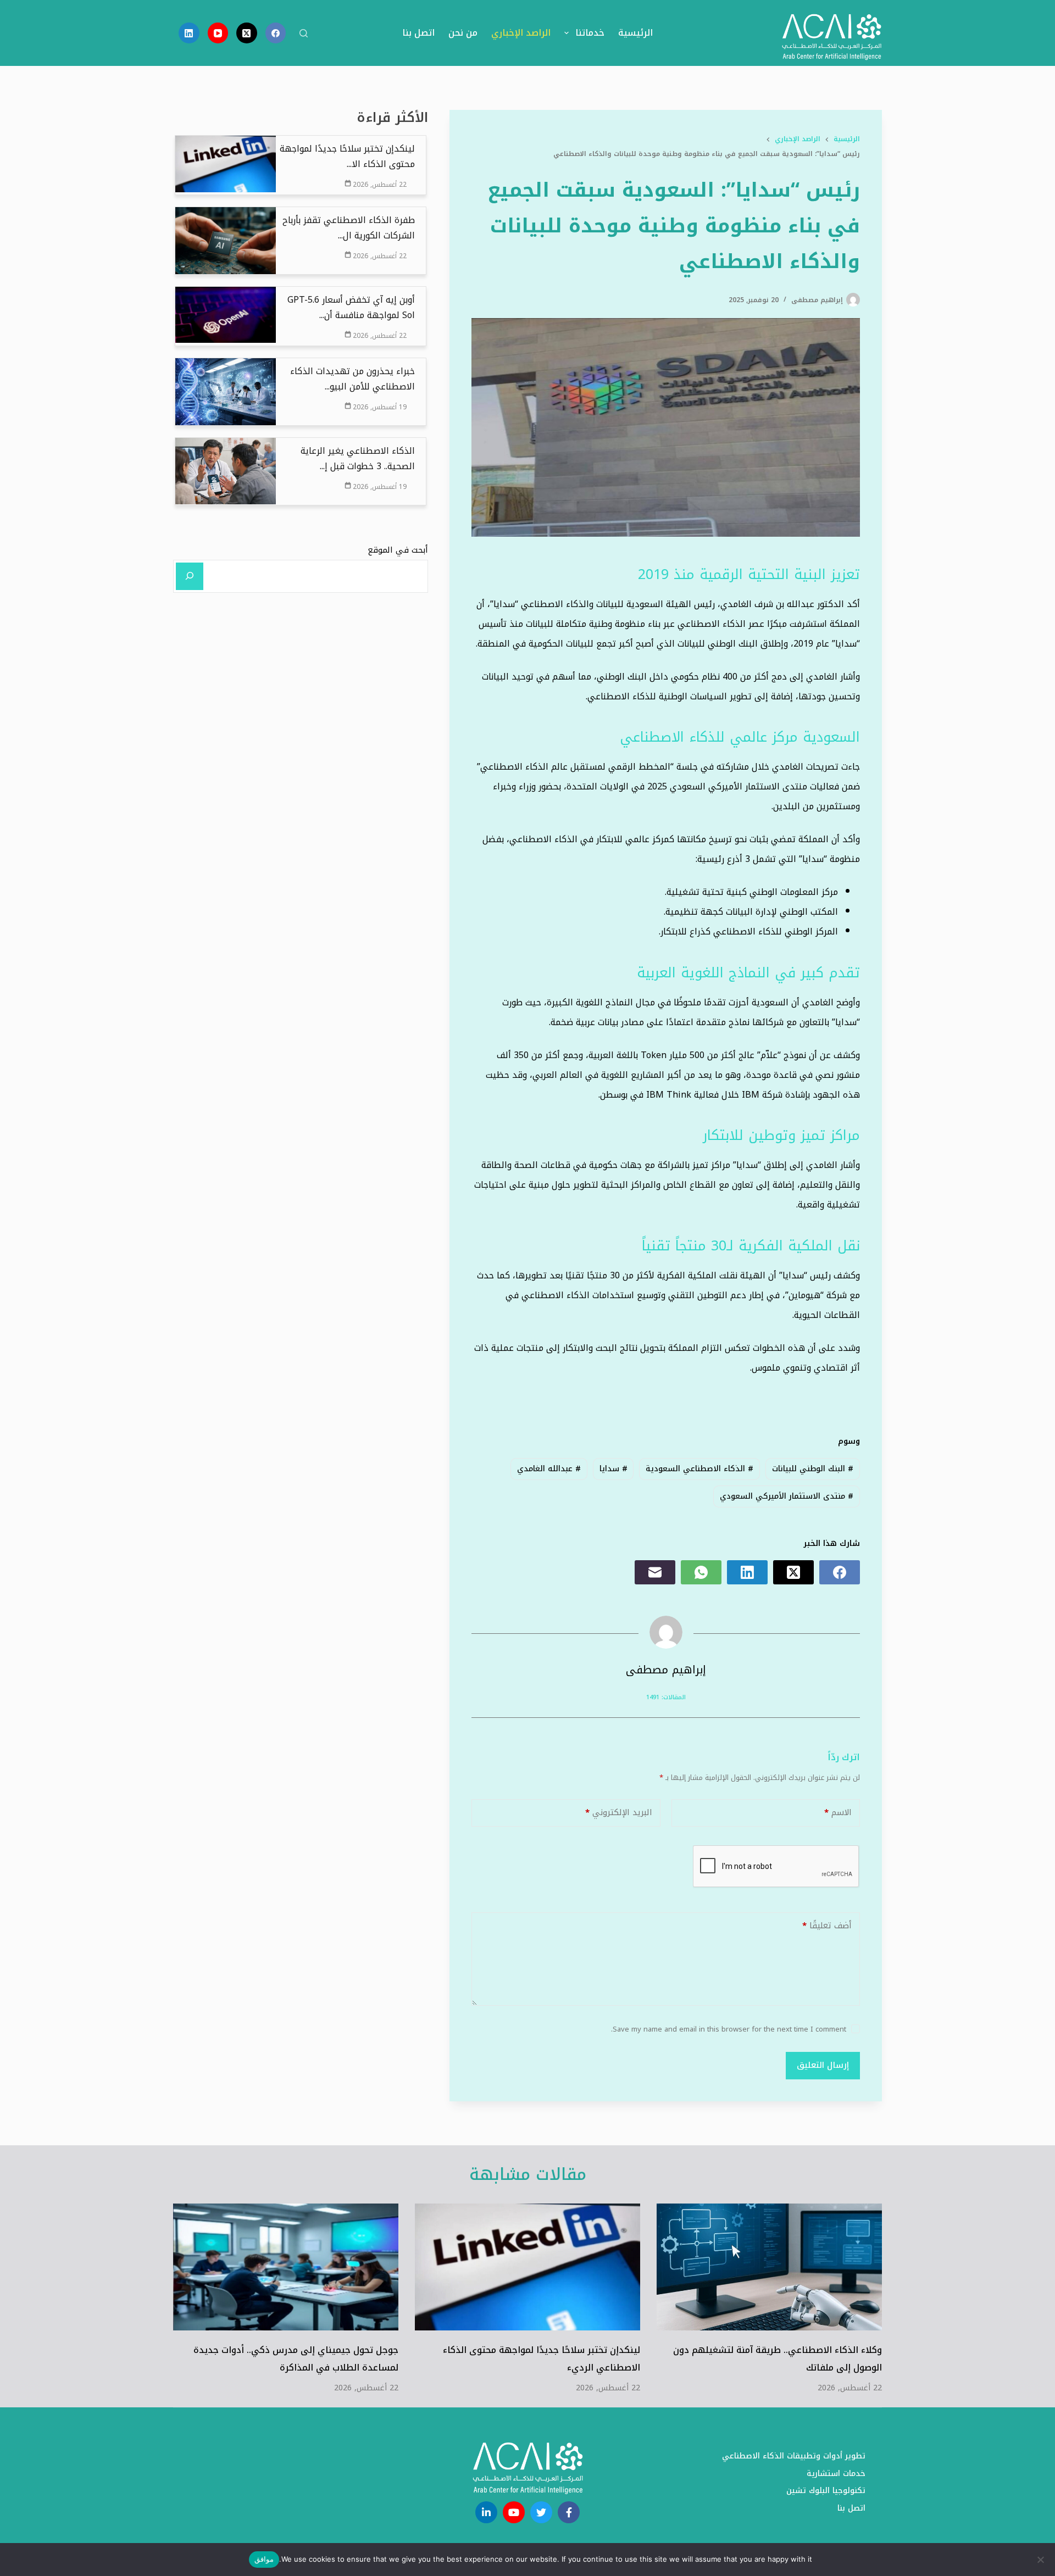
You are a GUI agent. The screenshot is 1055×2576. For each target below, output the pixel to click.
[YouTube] (218, 33)
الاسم (838, 1812)
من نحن (463, 33)
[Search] (190, 576)
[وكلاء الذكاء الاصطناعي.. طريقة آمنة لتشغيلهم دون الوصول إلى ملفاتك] (769, 2267)
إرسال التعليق (823, 2065)
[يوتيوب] (514, 2512)
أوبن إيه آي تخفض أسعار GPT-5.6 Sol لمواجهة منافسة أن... (351, 308)
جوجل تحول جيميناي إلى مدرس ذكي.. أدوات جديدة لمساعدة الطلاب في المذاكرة (296, 2359)
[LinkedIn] (189, 33)
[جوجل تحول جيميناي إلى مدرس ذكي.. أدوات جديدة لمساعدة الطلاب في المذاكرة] (286, 2267)
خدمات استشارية (836, 2474)
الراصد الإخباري (521, 33)
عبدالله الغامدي (549, 1469)
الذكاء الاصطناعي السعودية (699, 1469)
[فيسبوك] (569, 2512)
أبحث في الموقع (398, 549)
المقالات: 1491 (666, 1697)
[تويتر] (541, 2512)
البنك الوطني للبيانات (813, 1469)
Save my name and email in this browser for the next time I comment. (729, 2029)
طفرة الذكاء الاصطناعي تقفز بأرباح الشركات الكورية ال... (349, 228)
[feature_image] (226, 163)
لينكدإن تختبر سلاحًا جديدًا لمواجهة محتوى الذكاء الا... (347, 157)
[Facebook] (276, 33)
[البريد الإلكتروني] (655, 1572)
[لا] (1041, 2560)
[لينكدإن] (486, 2512)
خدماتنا (590, 33)
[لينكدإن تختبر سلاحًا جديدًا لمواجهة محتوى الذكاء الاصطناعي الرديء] (527, 2267)
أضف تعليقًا (827, 1926)
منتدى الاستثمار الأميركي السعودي (787, 1496)
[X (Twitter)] (247, 33)
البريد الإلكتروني (619, 1812)
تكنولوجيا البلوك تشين (826, 2491)
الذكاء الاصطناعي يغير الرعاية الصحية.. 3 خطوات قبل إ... (358, 459)
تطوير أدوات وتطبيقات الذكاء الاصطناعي (794, 2456)
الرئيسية (635, 33)
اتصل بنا (418, 33)
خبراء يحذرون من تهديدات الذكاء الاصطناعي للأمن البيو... (352, 379)
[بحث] (304, 33)
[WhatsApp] (701, 1572)
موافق (264, 2559)
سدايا (613, 1469)
